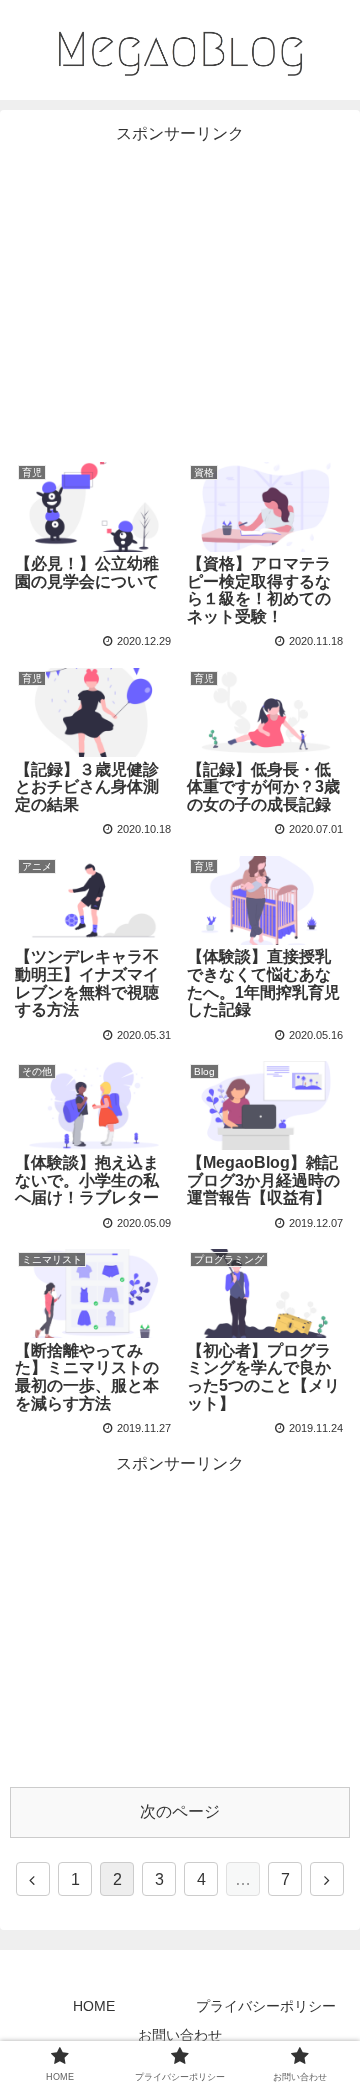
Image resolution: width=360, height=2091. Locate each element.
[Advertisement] (180, 288)
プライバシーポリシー (266, 2006)
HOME (94, 2006)
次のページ (180, 1811)
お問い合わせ (180, 2035)
